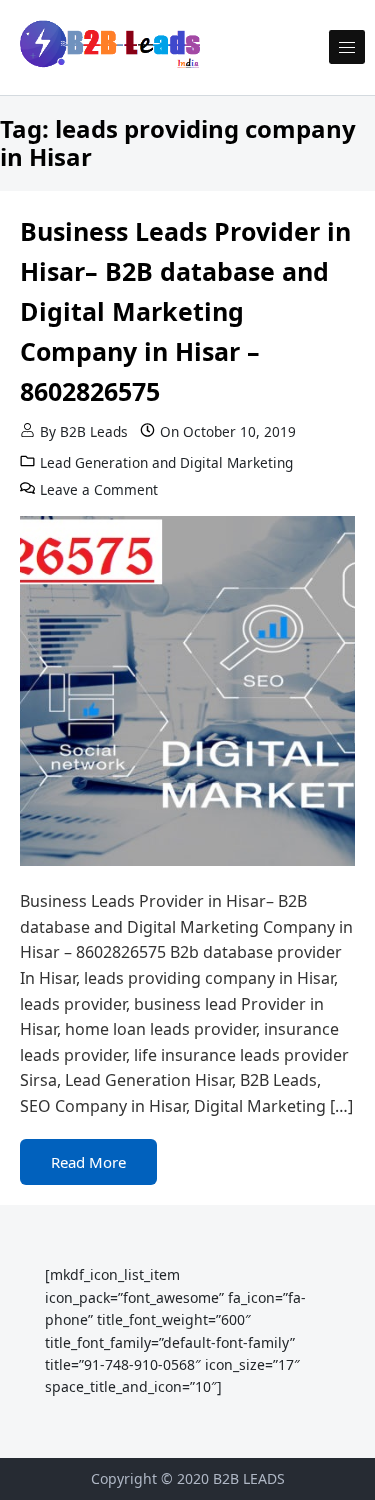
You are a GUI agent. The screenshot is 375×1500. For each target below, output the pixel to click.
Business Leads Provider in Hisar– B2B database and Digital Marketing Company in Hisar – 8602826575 (185, 311)
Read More (88, 1162)
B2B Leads (94, 431)
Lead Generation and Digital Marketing (166, 462)
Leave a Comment (99, 489)
